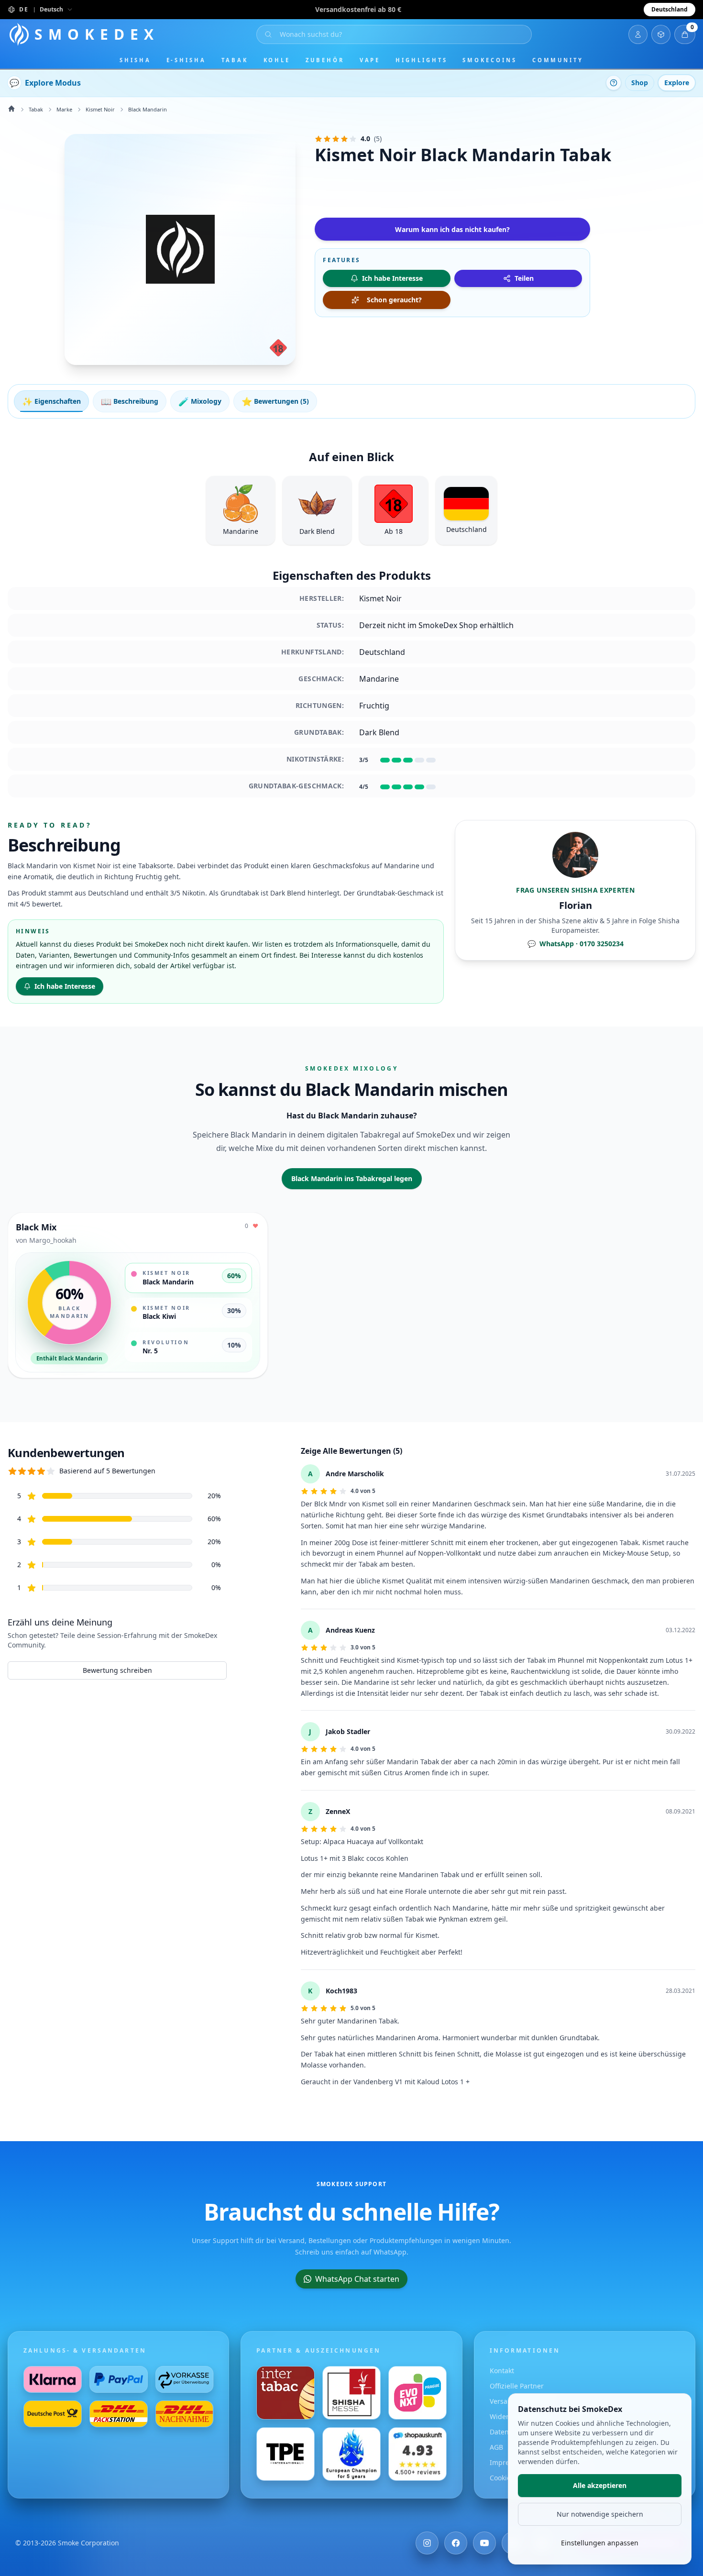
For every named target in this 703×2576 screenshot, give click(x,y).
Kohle (277, 60)
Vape (370, 60)
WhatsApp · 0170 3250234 (576, 944)
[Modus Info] (614, 83)
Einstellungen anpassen (600, 2543)
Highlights (421, 60)
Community (558, 60)
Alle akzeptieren (600, 2485)
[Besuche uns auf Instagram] (427, 2543)
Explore (677, 83)
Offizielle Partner (517, 2386)
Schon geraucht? (394, 300)
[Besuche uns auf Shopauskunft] (417, 2454)
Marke (64, 109)
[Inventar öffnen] (661, 34)
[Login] (638, 34)
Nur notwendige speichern (600, 2514)
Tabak (235, 60)
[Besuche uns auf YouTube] (484, 2543)
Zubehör (325, 60)
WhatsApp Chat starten (357, 2279)
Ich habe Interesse (65, 986)
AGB (496, 2447)
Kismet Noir (100, 109)
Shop (640, 83)
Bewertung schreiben (117, 1670)
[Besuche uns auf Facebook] (456, 2543)
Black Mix (36, 1227)
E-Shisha (186, 60)
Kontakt (502, 2371)
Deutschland (670, 9)
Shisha (135, 60)
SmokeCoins (489, 60)
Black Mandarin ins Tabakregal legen (352, 1178)
